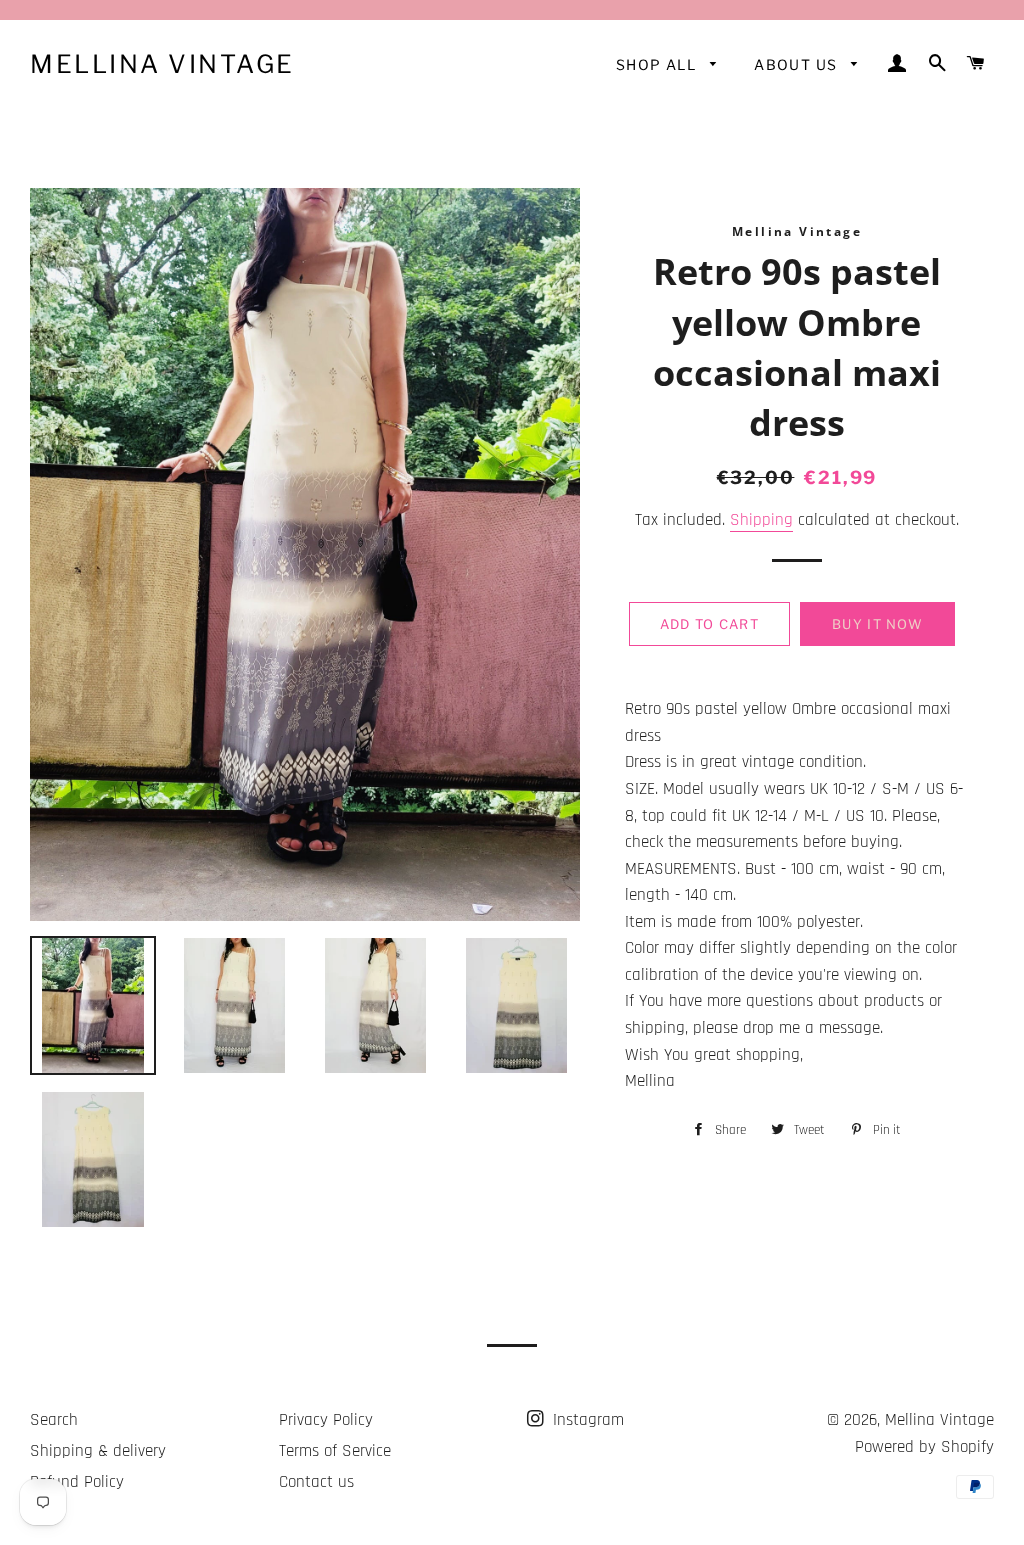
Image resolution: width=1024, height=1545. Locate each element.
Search (54, 1420)
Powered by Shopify (924, 1447)
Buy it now (877, 624)
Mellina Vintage (162, 64)
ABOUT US (798, 64)
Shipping (761, 520)
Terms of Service (335, 1451)
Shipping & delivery (98, 1451)
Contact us (316, 1482)
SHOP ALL (658, 64)
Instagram (586, 1420)
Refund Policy (77, 1482)
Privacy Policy (326, 1420)
